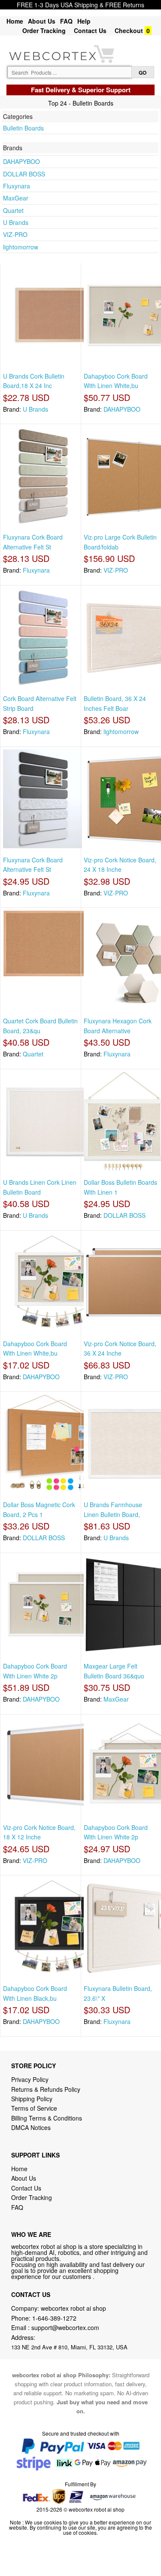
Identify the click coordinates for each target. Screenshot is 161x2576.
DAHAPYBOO (21, 161)
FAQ (66, 21)
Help (84, 21)
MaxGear (16, 198)
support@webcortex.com (65, 2327)
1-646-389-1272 (54, 2318)
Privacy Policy (30, 2079)
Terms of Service (34, 2108)
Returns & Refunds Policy (46, 2089)
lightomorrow (21, 247)
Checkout (129, 30)
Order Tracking (44, 30)
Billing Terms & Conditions (47, 2118)
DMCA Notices (31, 2127)
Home (15, 21)
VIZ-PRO (15, 234)
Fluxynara (17, 186)
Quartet (13, 210)
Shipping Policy (33, 2099)
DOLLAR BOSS (24, 174)
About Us (42, 21)
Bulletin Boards (23, 128)
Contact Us (90, 30)
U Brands (16, 222)
